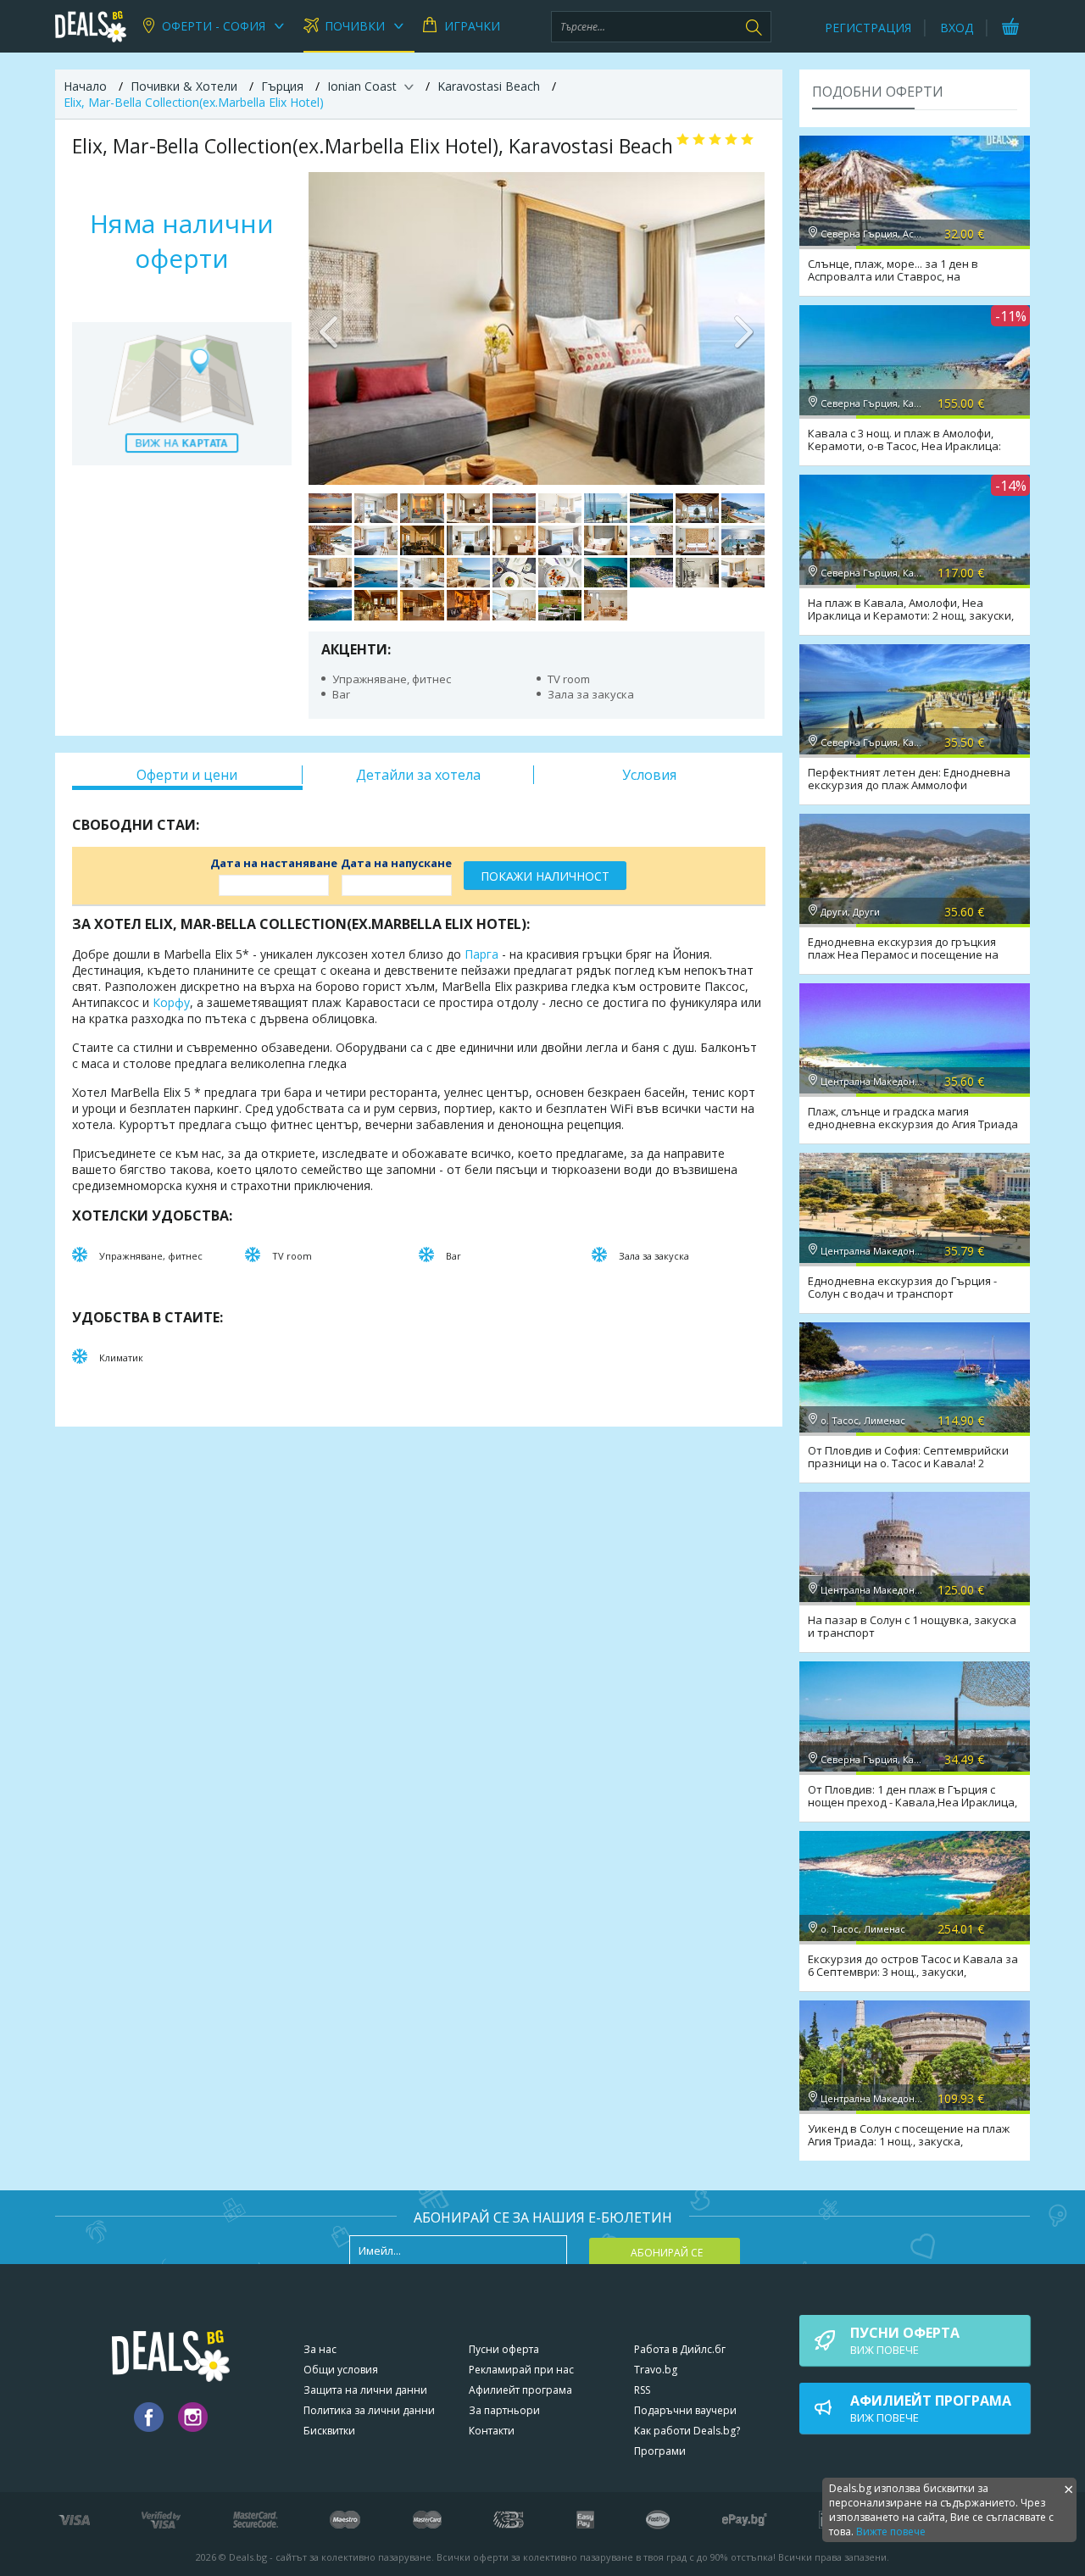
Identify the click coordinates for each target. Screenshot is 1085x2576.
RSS (642, 2390)
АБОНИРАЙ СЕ (667, 2253)
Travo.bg (656, 2370)
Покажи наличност (545, 876)
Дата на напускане (396, 863)
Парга (481, 954)
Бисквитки (329, 2431)
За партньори (504, 2410)
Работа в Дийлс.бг (680, 2349)
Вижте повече (891, 2531)
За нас (320, 2349)
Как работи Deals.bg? (687, 2431)
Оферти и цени (187, 775)
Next (743, 328)
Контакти (492, 2431)
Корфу (171, 1002)
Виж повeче (905, 2340)
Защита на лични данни (365, 2390)
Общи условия (341, 2370)
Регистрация (868, 28)
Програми (660, 2451)
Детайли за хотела (418, 775)
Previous (330, 328)
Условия (649, 775)
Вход (957, 28)
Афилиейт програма (520, 2390)
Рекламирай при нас (521, 2370)
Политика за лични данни (369, 2410)
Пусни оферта (504, 2349)
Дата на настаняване (274, 863)
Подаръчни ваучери (685, 2410)
